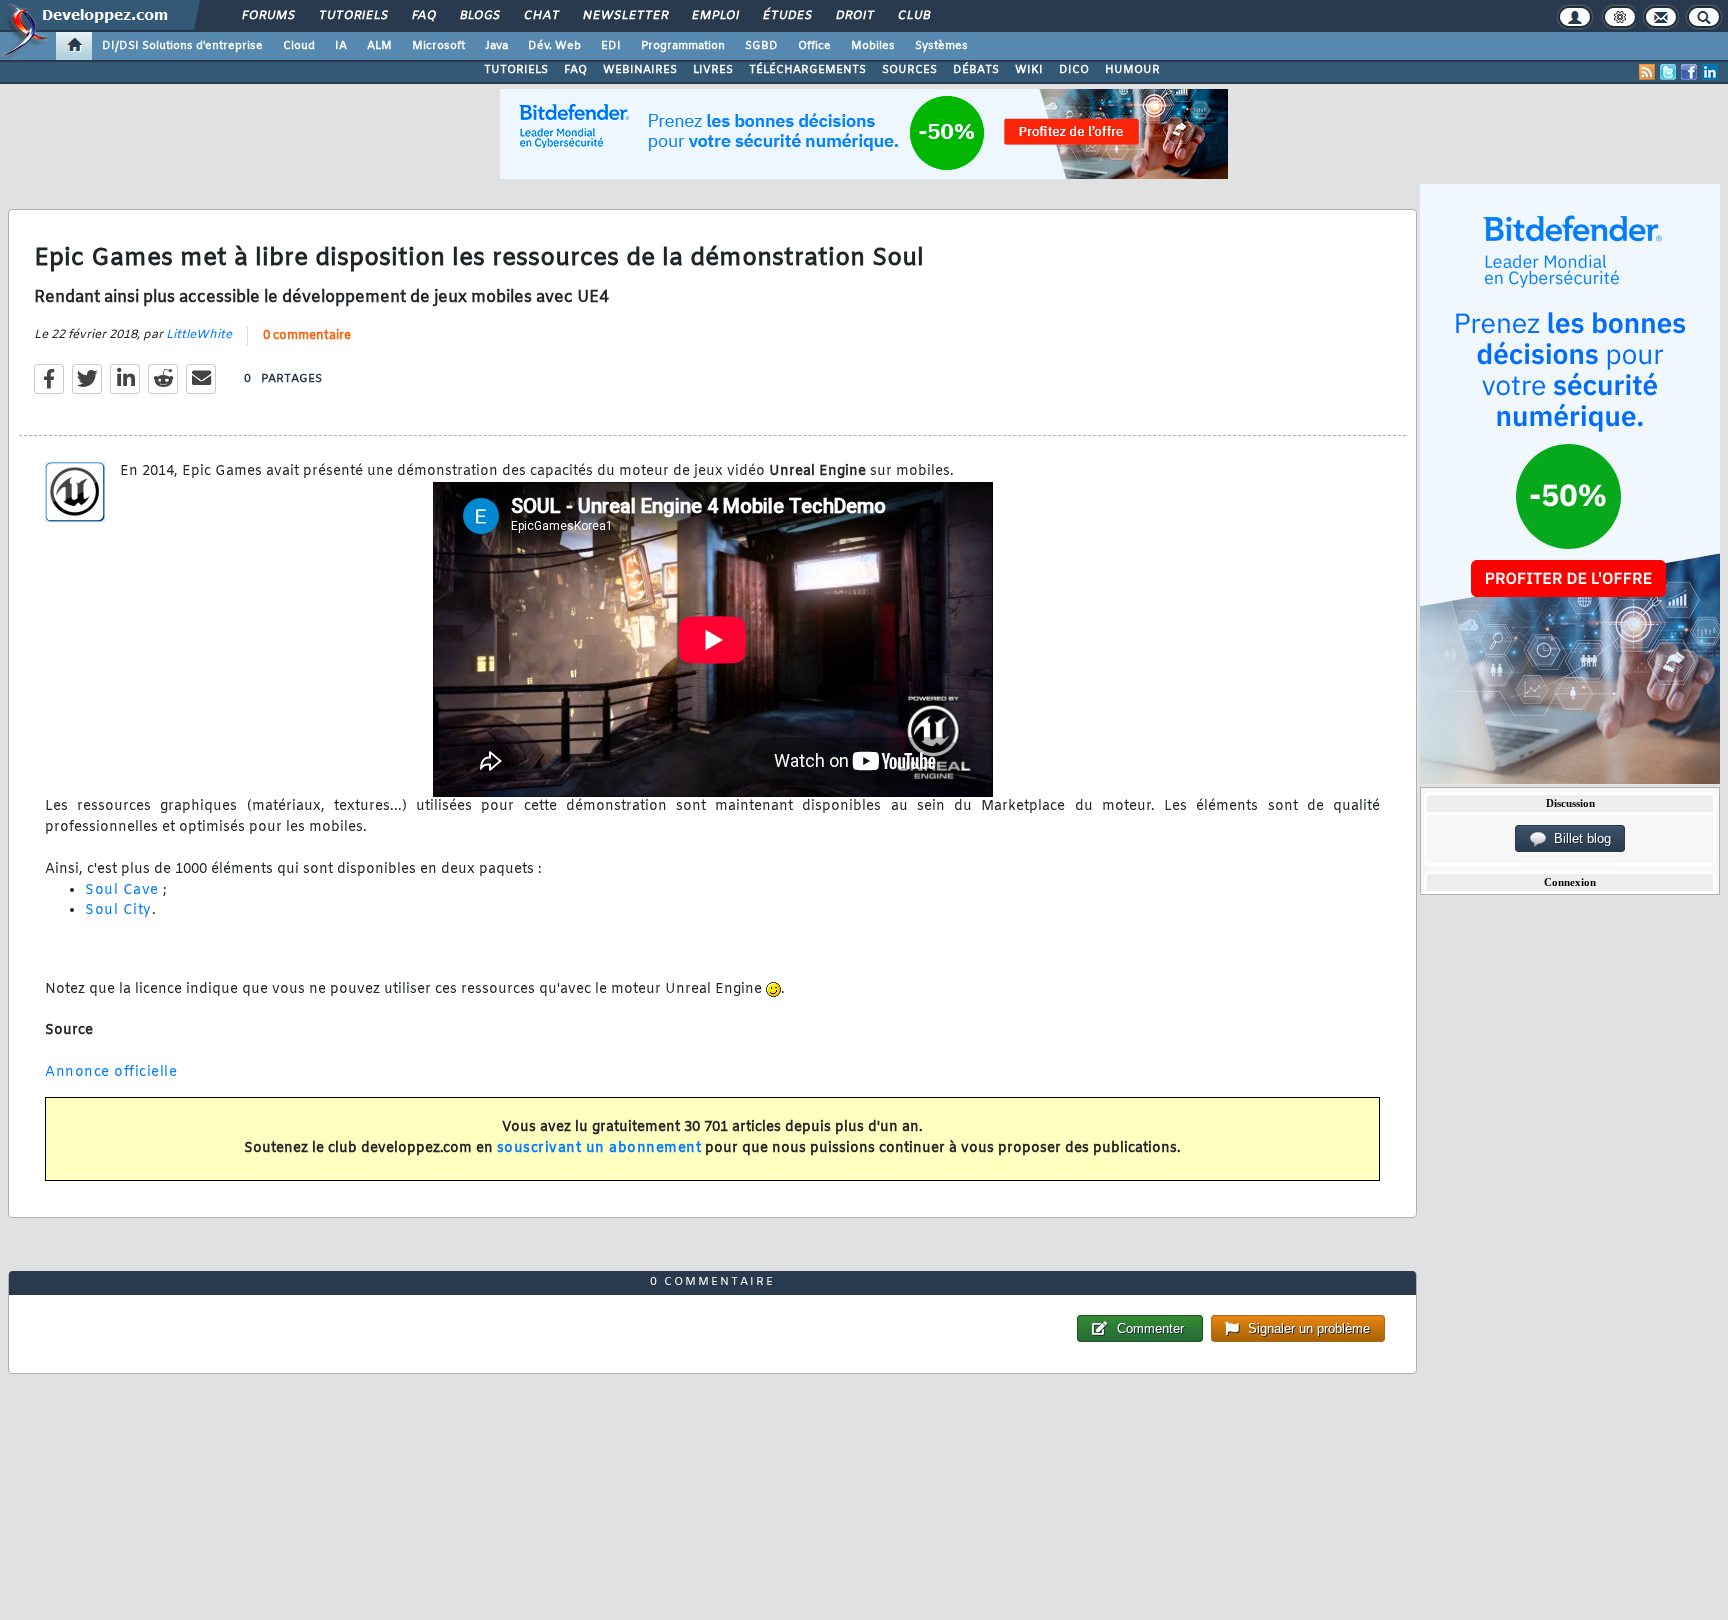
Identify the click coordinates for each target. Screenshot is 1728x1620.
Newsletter (624, 16)
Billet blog (1578, 838)
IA (341, 46)
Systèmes (941, 46)
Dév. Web (554, 46)
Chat (540, 16)
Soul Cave (122, 890)
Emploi (714, 16)
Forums (267, 16)
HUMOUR (1132, 70)
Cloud (299, 46)
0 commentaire (307, 336)
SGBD (761, 46)
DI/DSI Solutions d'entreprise (182, 46)
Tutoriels (352, 16)
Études (786, 16)
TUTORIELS (516, 70)
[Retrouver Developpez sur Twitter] (1668, 72)
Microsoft (438, 46)
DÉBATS (976, 70)
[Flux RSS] (1647, 72)
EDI (611, 46)
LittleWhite (199, 335)
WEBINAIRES (640, 70)
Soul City (118, 910)
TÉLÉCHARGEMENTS (807, 70)
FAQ (423, 16)
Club (913, 16)
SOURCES (909, 70)
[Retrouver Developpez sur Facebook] (1689, 72)
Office (814, 46)
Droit (854, 16)
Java (496, 46)
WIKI (1029, 70)
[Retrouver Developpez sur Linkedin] (1710, 72)
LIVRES (713, 70)
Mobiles (873, 46)
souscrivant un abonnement (599, 1148)
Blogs (479, 16)
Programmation (683, 46)
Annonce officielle (111, 1072)
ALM (379, 46)
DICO (1074, 70)
